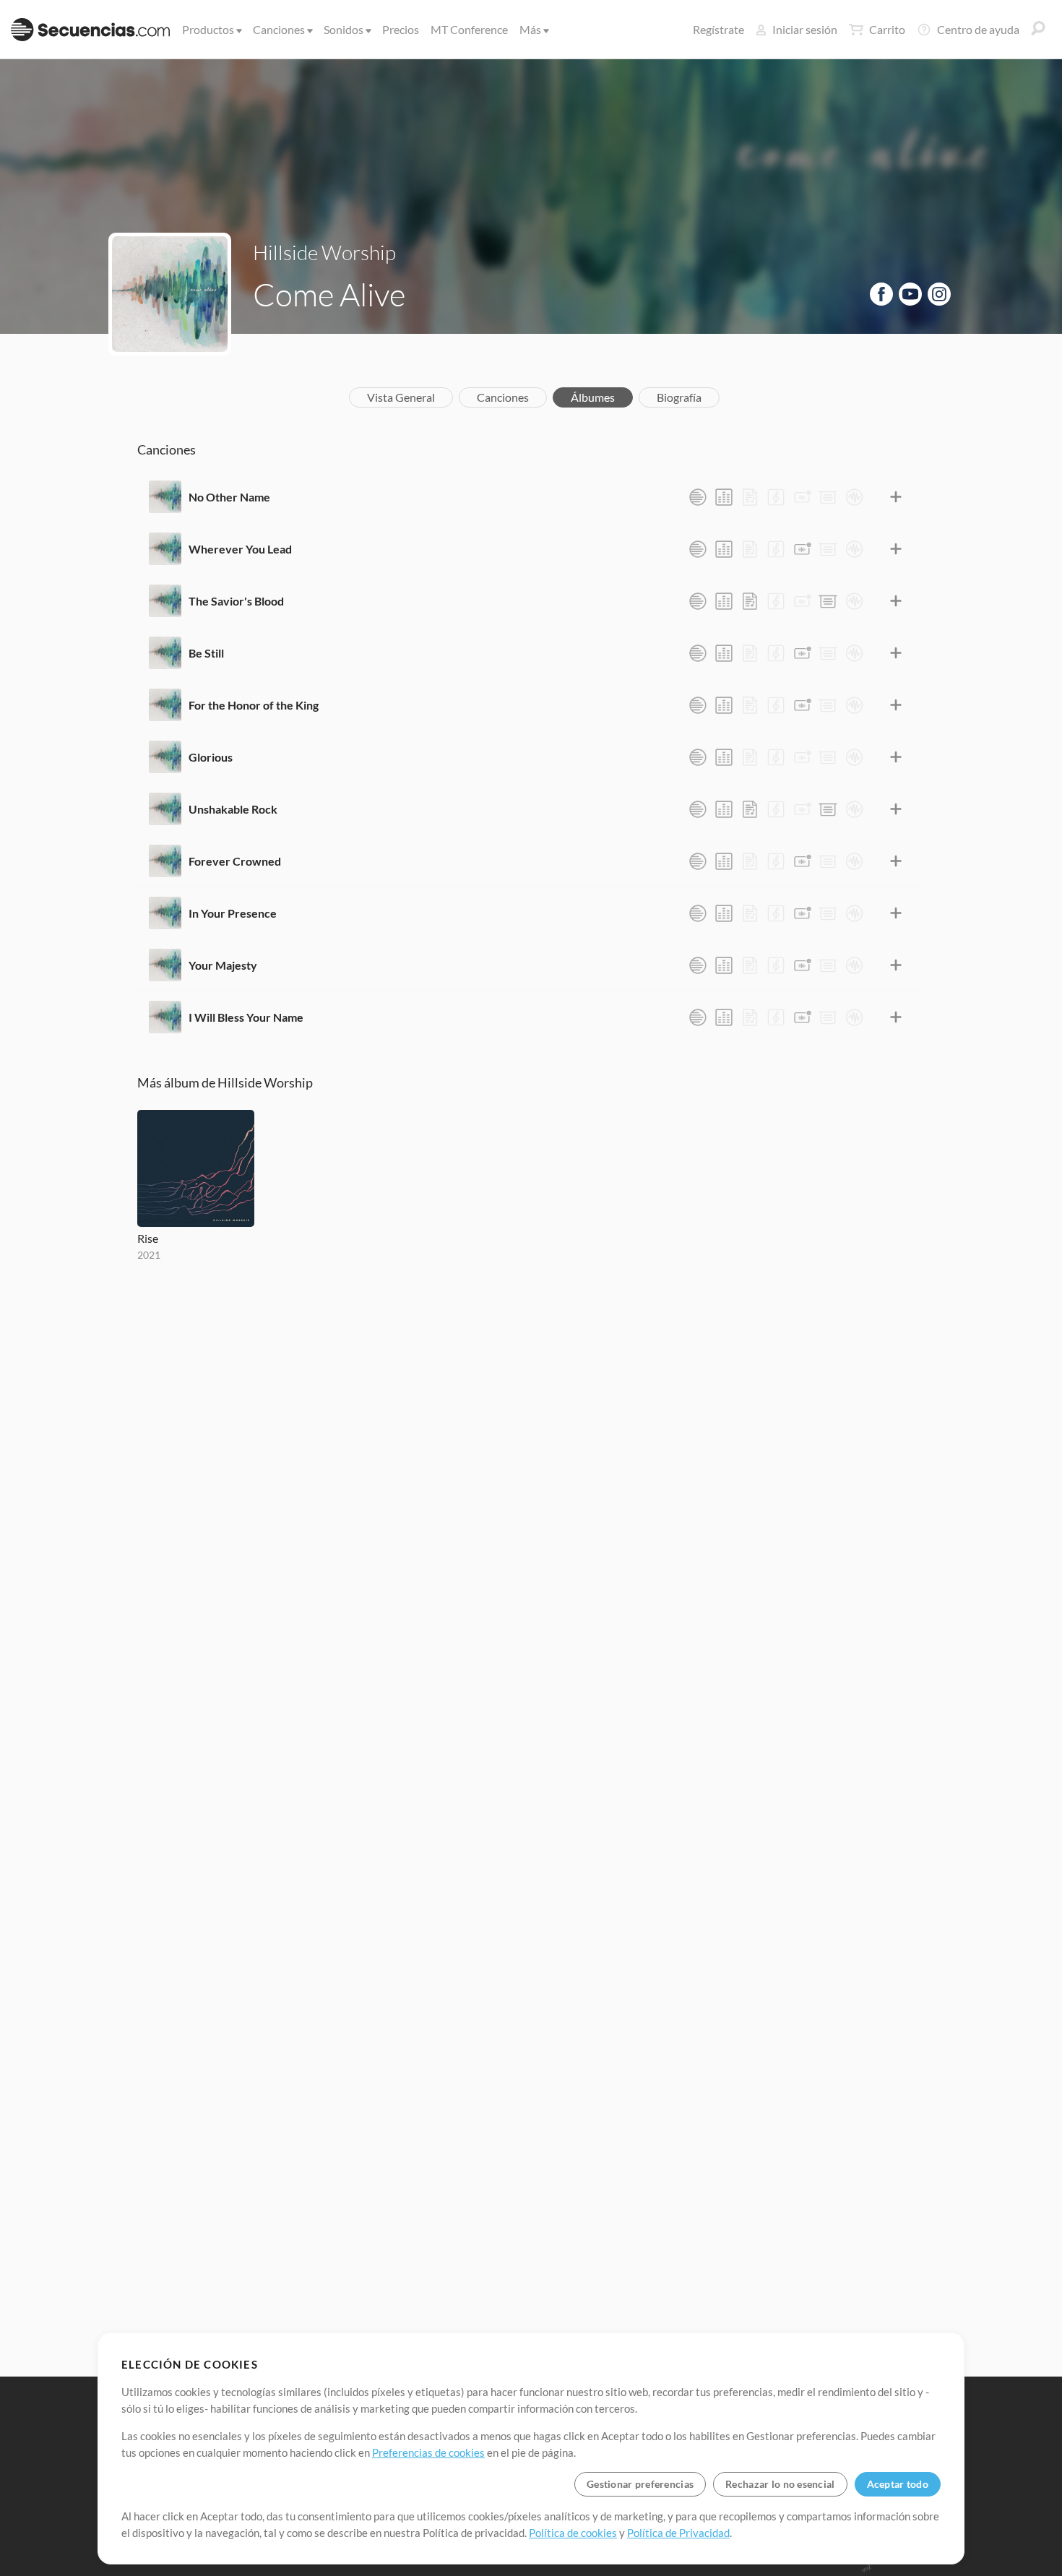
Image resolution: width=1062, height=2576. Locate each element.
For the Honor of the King (254, 705)
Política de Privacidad (678, 2533)
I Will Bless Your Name (246, 1017)
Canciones (279, 29)
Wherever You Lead (240, 549)
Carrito (887, 29)
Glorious (211, 757)
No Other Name (229, 497)
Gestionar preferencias (640, 2484)
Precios (401, 29)
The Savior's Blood (236, 601)
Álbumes (593, 397)
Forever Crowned (235, 861)
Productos (208, 29)
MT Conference (469, 29)
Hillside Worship (324, 252)
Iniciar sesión (805, 29)
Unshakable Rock (233, 809)
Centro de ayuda (978, 29)
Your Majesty (223, 965)
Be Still (206, 653)
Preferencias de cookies (428, 2452)
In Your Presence (233, 913)
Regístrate (718, 29)
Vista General (401, 397)
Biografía (679, 397)
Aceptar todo (898, 2484)
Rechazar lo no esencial (780, 2484)
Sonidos (344, 29)
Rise (148, 1238)
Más (530, 29)
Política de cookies (573, 2533)
